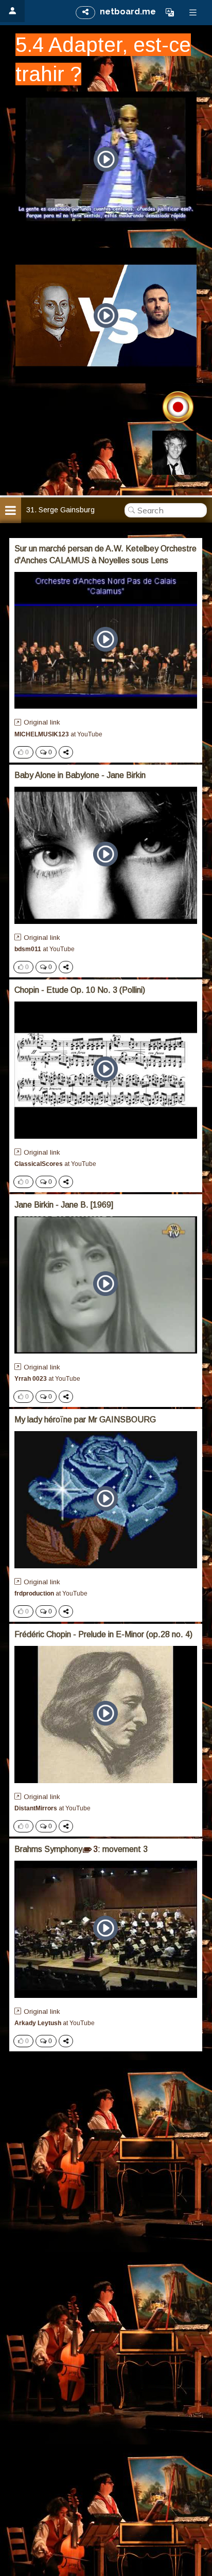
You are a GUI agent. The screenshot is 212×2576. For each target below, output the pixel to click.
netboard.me (128, 12)
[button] (170, 12)
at (58, 734)
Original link (42, 722)
